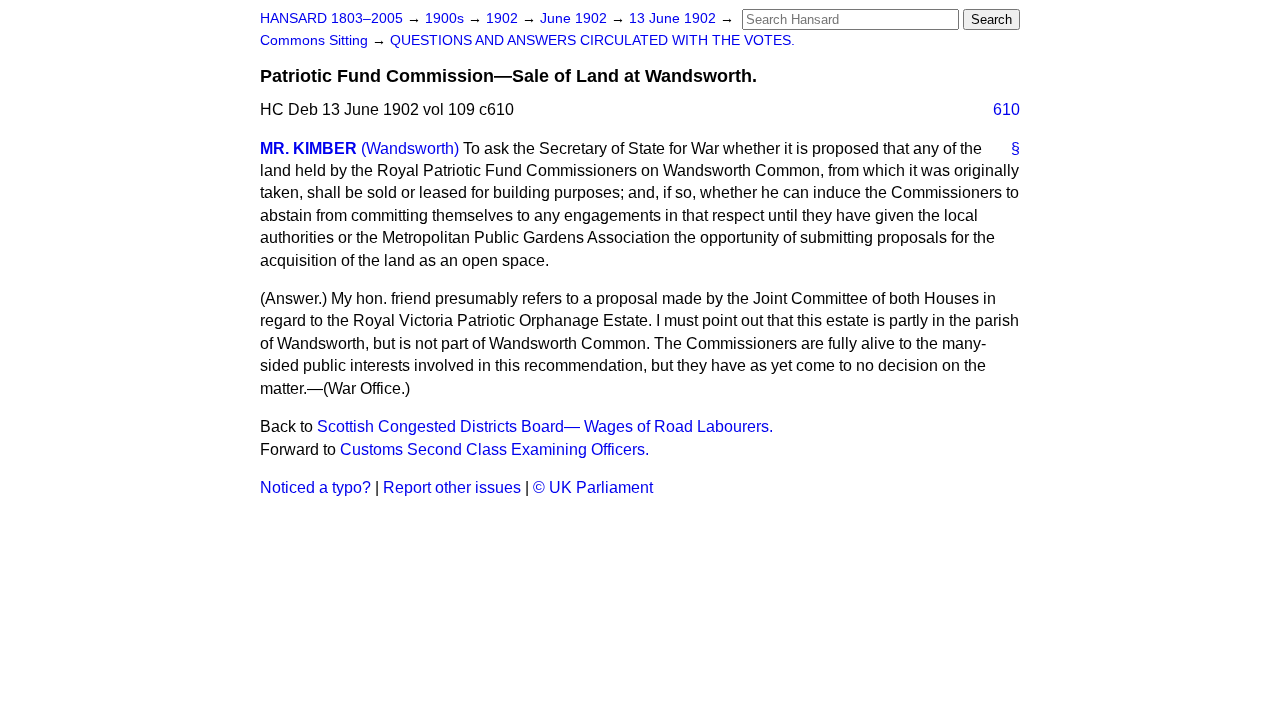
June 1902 (575, 18)
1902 (504, 18)
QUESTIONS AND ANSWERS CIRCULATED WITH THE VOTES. (592, 40)
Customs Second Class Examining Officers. (494, 449)
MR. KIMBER (308, 148)
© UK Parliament (593, 487)
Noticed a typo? (315, 487)
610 (1006, 109)
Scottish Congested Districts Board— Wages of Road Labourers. (545, 426)
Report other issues (452, 487)
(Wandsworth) (410, 148)
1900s (446, 18)
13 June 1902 (674, 18)
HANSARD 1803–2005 (331, 18)
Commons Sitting (316, 40)
